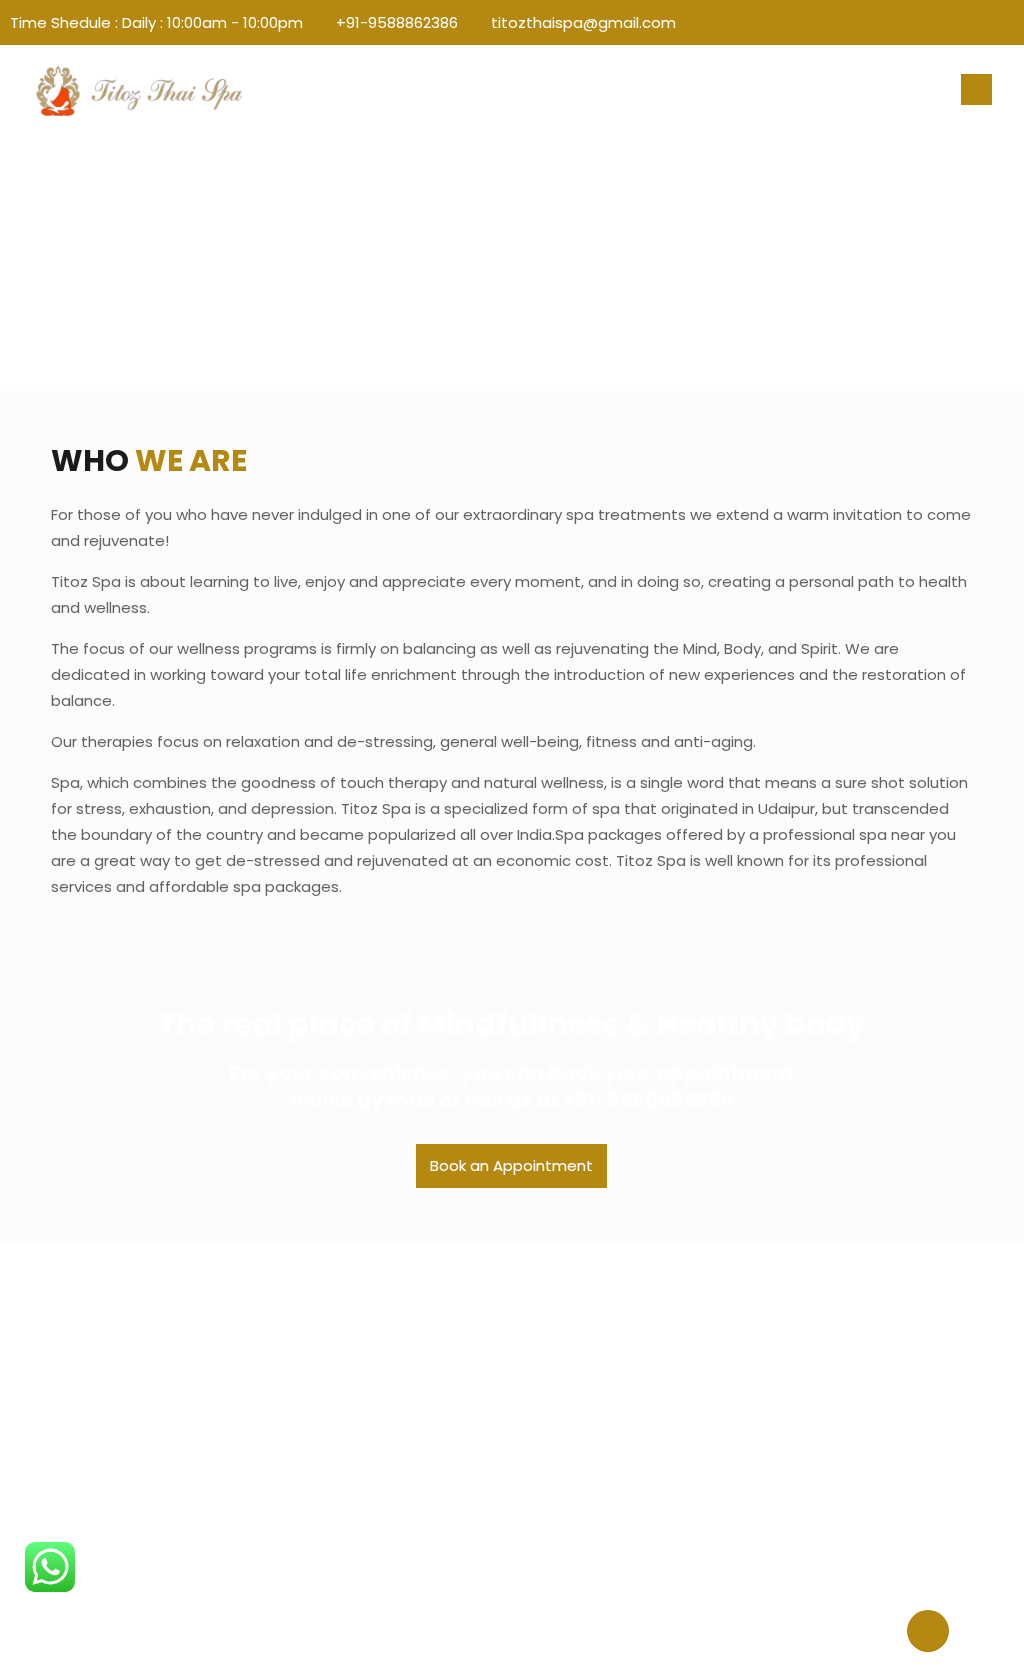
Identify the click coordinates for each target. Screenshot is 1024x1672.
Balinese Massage (588, 1389)
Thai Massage (572, 1329)
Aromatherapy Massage (611, 1359)
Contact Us (329, 1449)
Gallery (311, 1419)
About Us (320, 1359)
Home (308, 1329)
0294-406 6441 (840, 1509)
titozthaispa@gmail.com (583, 22)
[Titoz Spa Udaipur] (138, 90)
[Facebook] (976, 22)
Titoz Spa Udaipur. (502, 1628)
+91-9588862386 (397, 22)
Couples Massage (588, 1419)
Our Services (332, 1389)
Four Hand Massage (594, 1449)
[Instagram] (1003, 22)
